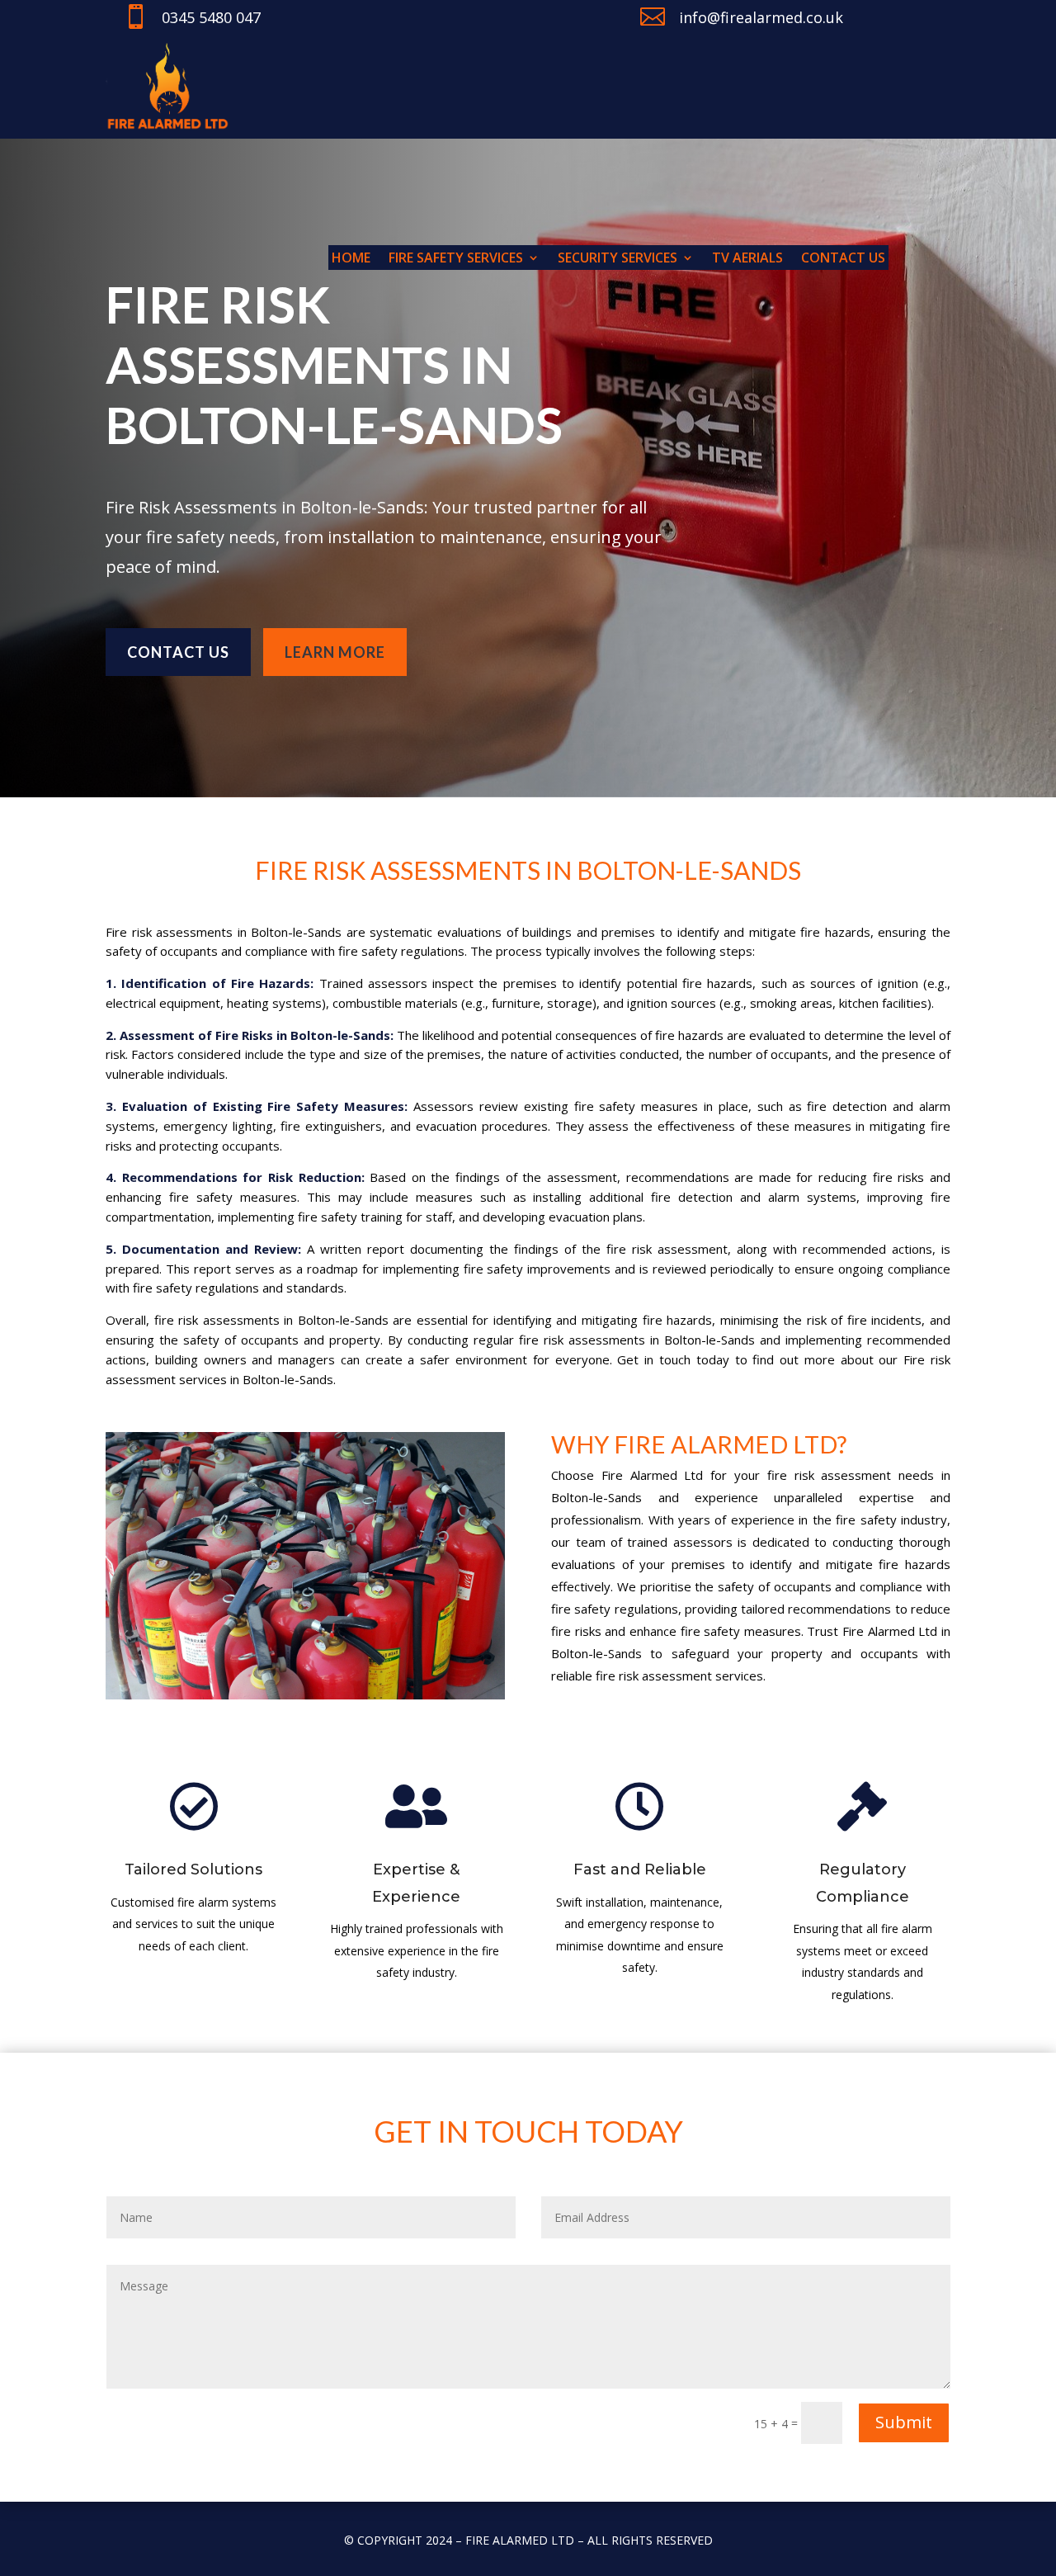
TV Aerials (747, 259)
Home (351, 259)
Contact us (843, 259)
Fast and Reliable (640, 1869)
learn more (335, 652)
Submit (904, 2422)
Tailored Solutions (193, 1869)
